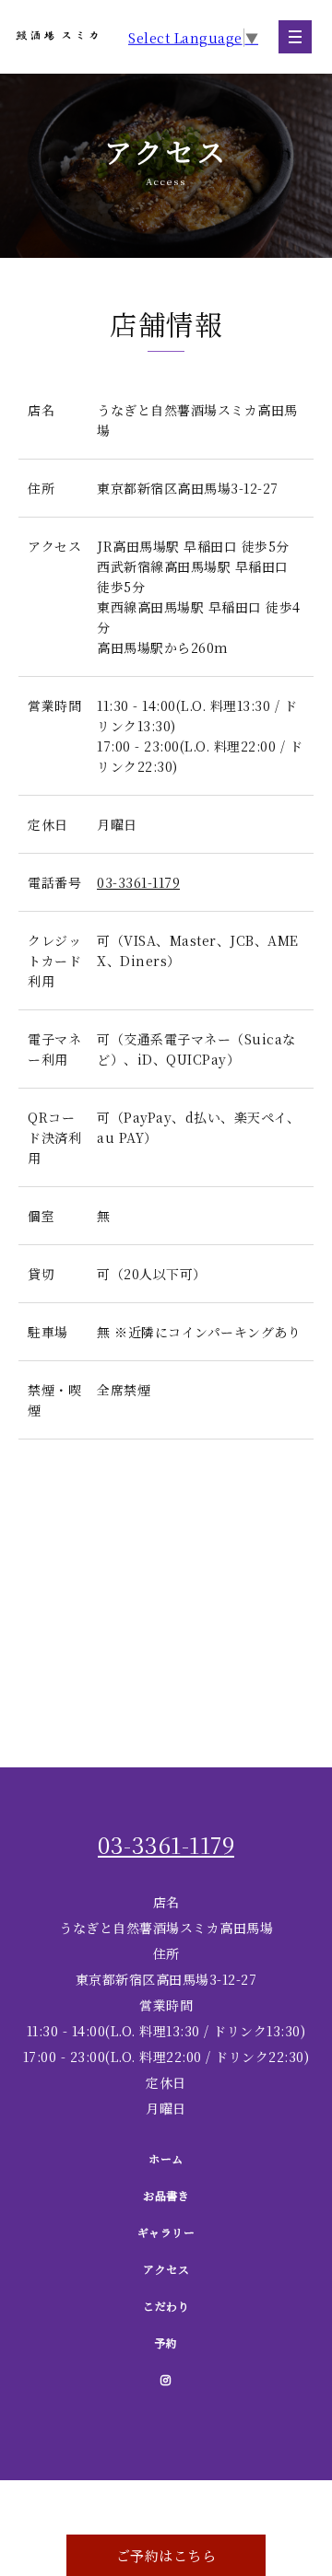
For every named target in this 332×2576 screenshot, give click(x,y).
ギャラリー (166, 2232)
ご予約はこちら (166, 2555)
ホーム (166, 2158)
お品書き (166, 2195)
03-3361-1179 (138, 882)
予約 (166, 2343)
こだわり (166, 2306)
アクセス (166, 2269)
